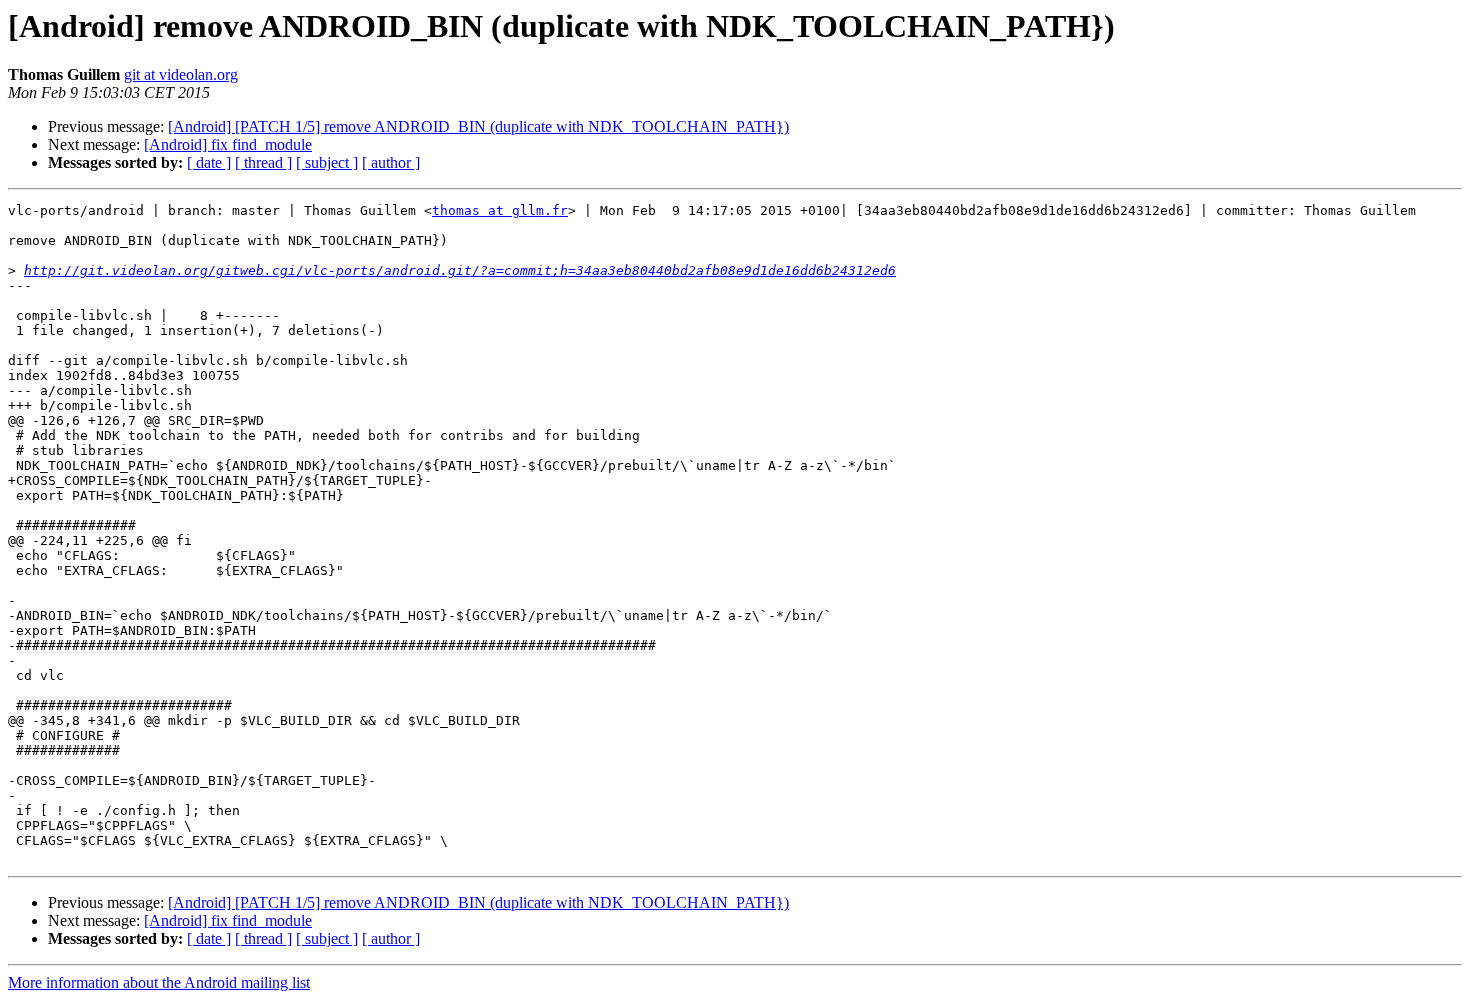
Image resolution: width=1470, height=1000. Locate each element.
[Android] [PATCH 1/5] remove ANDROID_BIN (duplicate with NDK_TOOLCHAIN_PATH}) (478, 126)
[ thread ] (263, 162)
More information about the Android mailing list (159, 982)
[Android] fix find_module (228, 144)
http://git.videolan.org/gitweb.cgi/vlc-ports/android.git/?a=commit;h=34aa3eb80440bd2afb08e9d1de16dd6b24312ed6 (460, 270)
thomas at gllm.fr (500, 210)
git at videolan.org (181, 74)
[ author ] (391, 162)
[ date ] (209, 162)
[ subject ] (327, 162)
